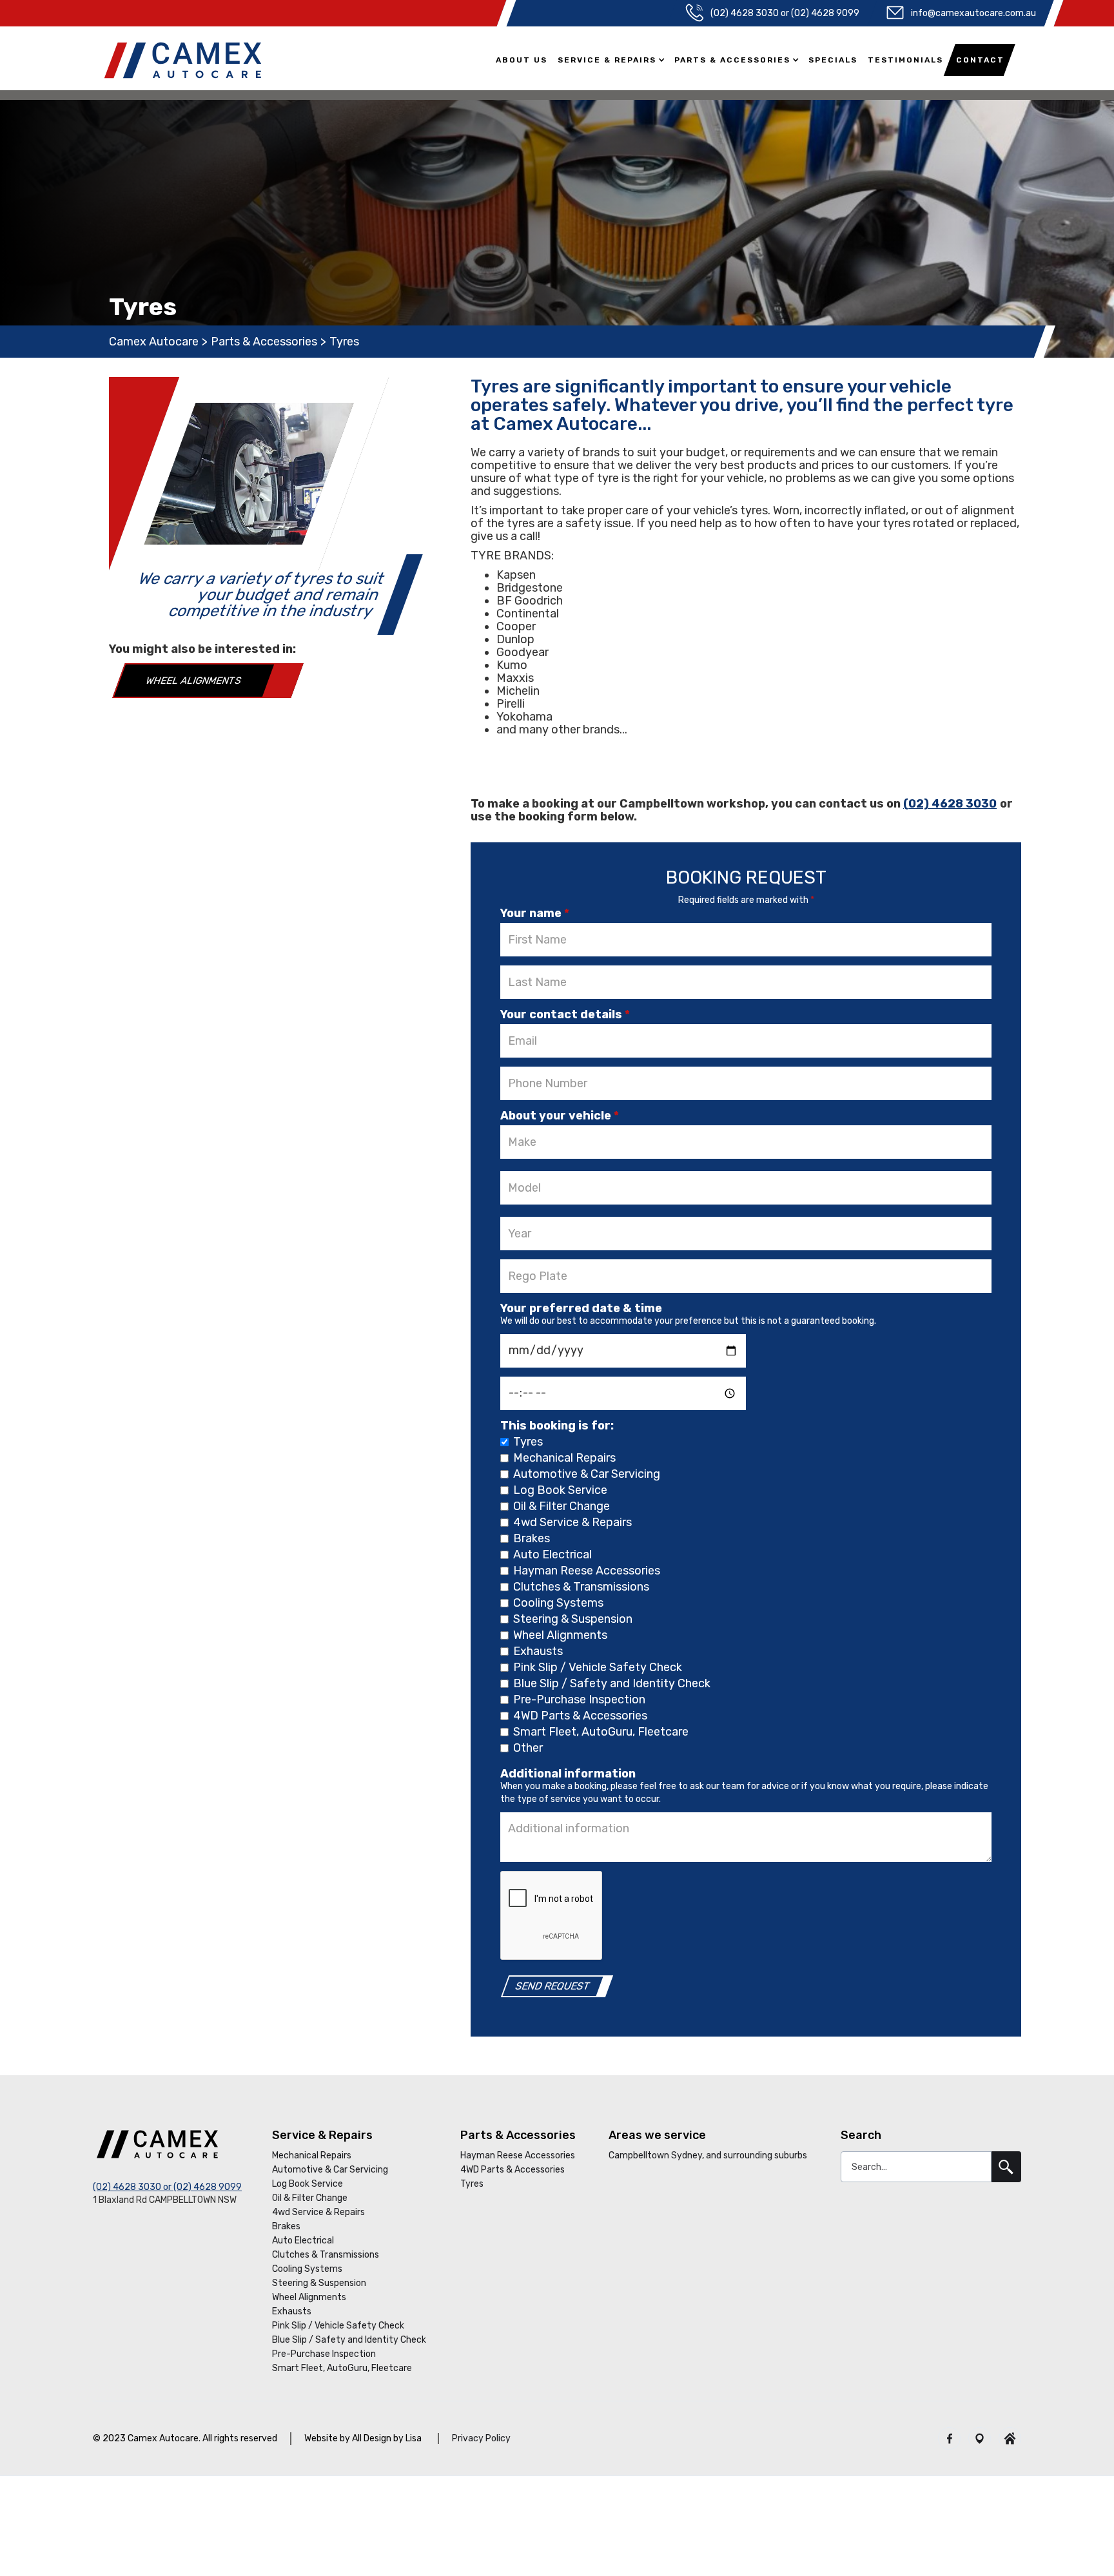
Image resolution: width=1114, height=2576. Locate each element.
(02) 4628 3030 (950, 804)
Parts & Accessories (264, 342)
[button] (612, 63)
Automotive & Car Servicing (330, 2170)
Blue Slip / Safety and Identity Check (349, 2340)
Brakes (286, 2226)
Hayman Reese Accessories (518, 2155)
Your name (535, 913)
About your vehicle (560, 1116)
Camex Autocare (154, 342)
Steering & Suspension (319, 2283)
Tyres (472, 2184)
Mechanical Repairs (312, 2155)
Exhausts (292, 2311)
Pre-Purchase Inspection (324, 2354)
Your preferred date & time (581, 1308)
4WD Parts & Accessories (513, 2170)
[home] (183, 60)
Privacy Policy (481, 2438)
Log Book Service (308, 2184)
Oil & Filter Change (310, 2198)
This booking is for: (557, 1426)
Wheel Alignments (193, 681)
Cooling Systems (307, 2269)
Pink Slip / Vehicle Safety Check (338, 2326)
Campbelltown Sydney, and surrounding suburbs (708, 2155)
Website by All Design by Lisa (363, 2438)
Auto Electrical (303, 2241)
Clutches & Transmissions (326, 2255)
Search (861, 2135)
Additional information (568, 1774)
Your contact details (565, 1014)
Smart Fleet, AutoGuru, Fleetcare (342, 2368)
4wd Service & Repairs (318, 2212)
